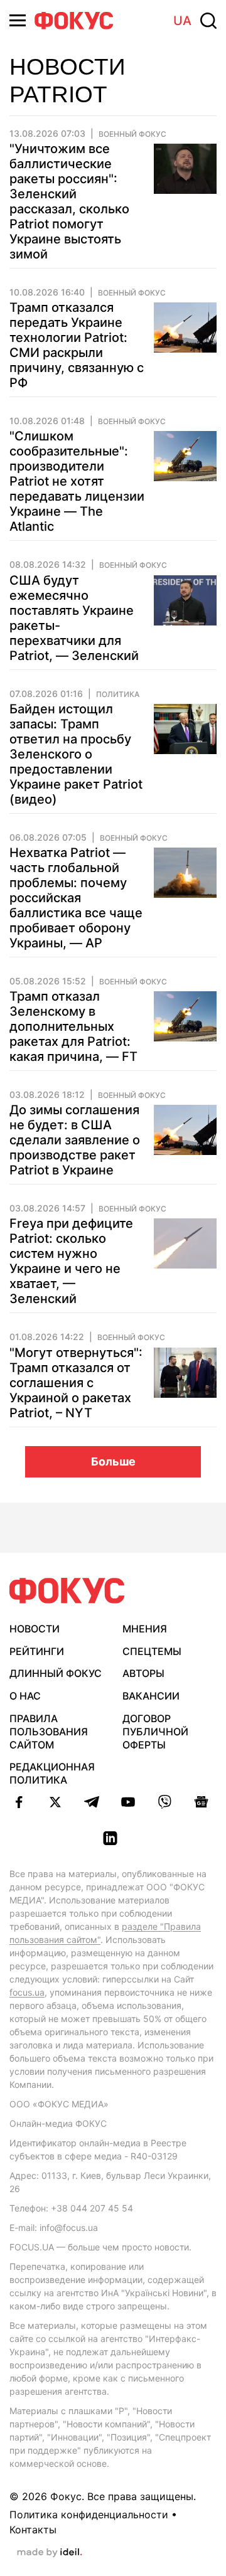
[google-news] (201, 1802)
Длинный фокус (56, 1673)
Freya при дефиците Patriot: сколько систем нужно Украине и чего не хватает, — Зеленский (71, 1261)
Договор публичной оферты (155, 1732)
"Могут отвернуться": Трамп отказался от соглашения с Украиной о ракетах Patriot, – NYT (76, 1383)
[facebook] (19, 1802)
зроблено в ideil (50, 2553)
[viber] (164, 1802)
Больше (113, 1461)
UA (182, 21)
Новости (35, 1629)
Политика (118, 695)
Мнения (145, 1629)
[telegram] (92, 1802)
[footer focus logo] (67, 1591)
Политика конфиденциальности (89, 2515)
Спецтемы (152, 1651)
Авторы (143, 1673)
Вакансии (151, 1696)
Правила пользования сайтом (49, 1732)
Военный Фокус (132, 134)
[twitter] (55, 1802)
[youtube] (128, 1802)
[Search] (208, 21)
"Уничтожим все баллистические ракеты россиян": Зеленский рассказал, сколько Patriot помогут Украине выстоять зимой (69, 201)
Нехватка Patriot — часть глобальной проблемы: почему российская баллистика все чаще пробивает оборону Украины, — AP (76, 898)
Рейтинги (37, 1651)
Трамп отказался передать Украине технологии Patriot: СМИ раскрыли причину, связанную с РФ (77, 345)
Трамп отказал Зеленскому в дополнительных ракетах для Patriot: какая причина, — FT (73, 1026)
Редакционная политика (52, 1773)
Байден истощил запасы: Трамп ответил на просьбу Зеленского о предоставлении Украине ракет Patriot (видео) (76, 754)
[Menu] (18, 20)
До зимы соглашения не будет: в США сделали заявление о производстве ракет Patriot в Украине (75, 1140)
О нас (25, 1696)
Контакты (33, 2530)
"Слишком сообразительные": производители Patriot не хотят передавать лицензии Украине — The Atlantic (77, 481)
